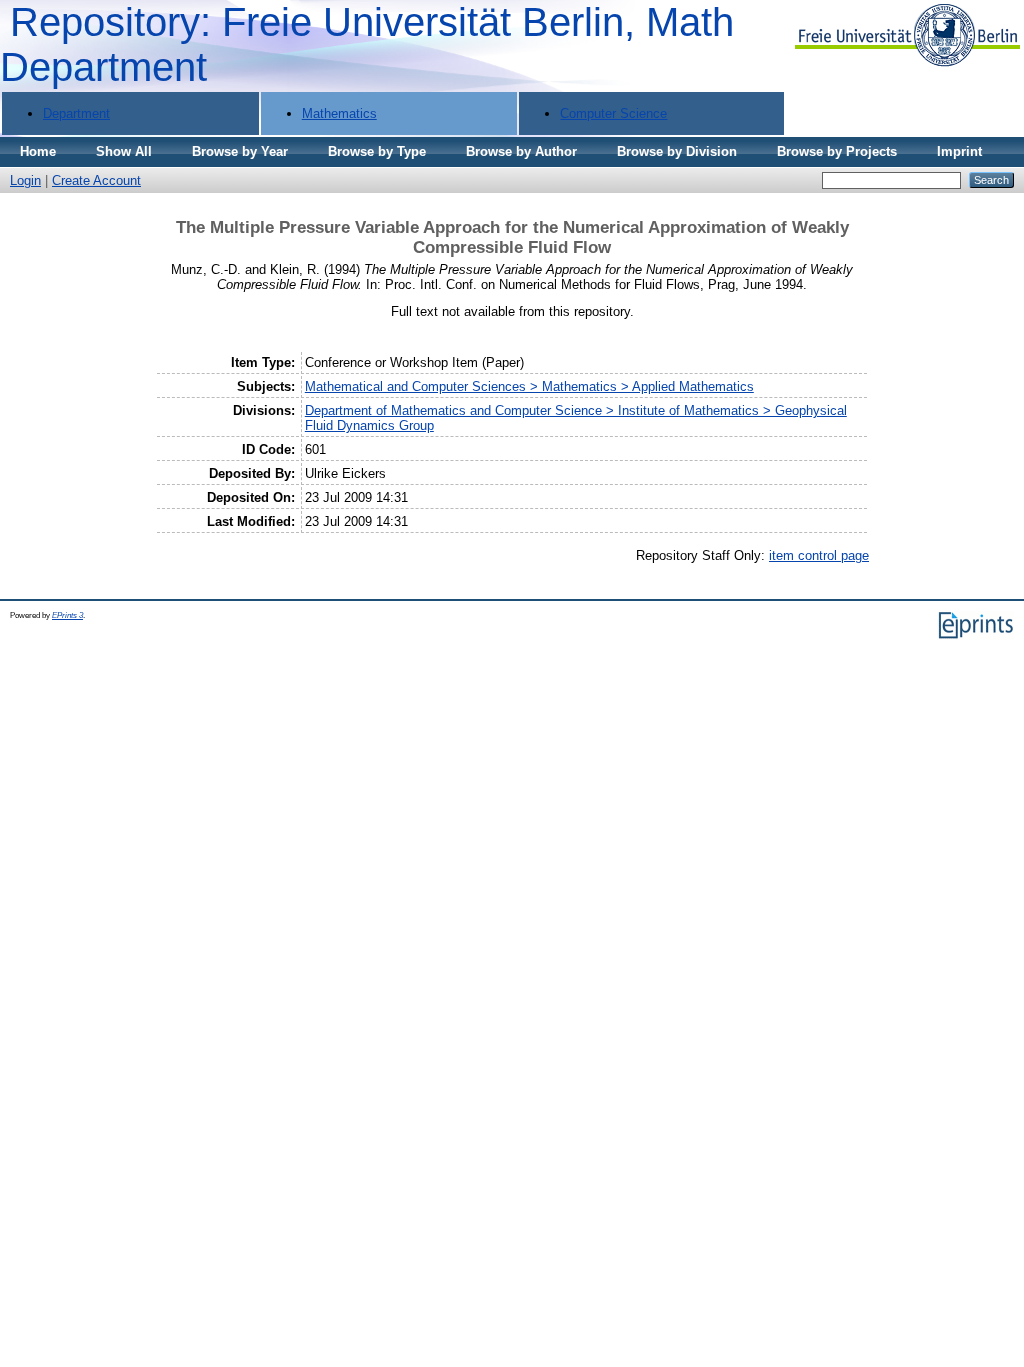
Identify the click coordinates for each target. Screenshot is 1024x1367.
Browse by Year (240, 151)
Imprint (959, 151)
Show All (124, 151)
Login (25, 180)
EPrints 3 (67, 615)
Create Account (96, 180)
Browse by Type (377, 151)
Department (76, 113)
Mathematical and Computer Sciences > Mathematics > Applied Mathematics (529, 386)
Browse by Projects (837, 151)
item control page (819, 555)
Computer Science (613, 113)
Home (38, 151)
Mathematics (339, 113)
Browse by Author (521, 151)
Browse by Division (677, 151)
